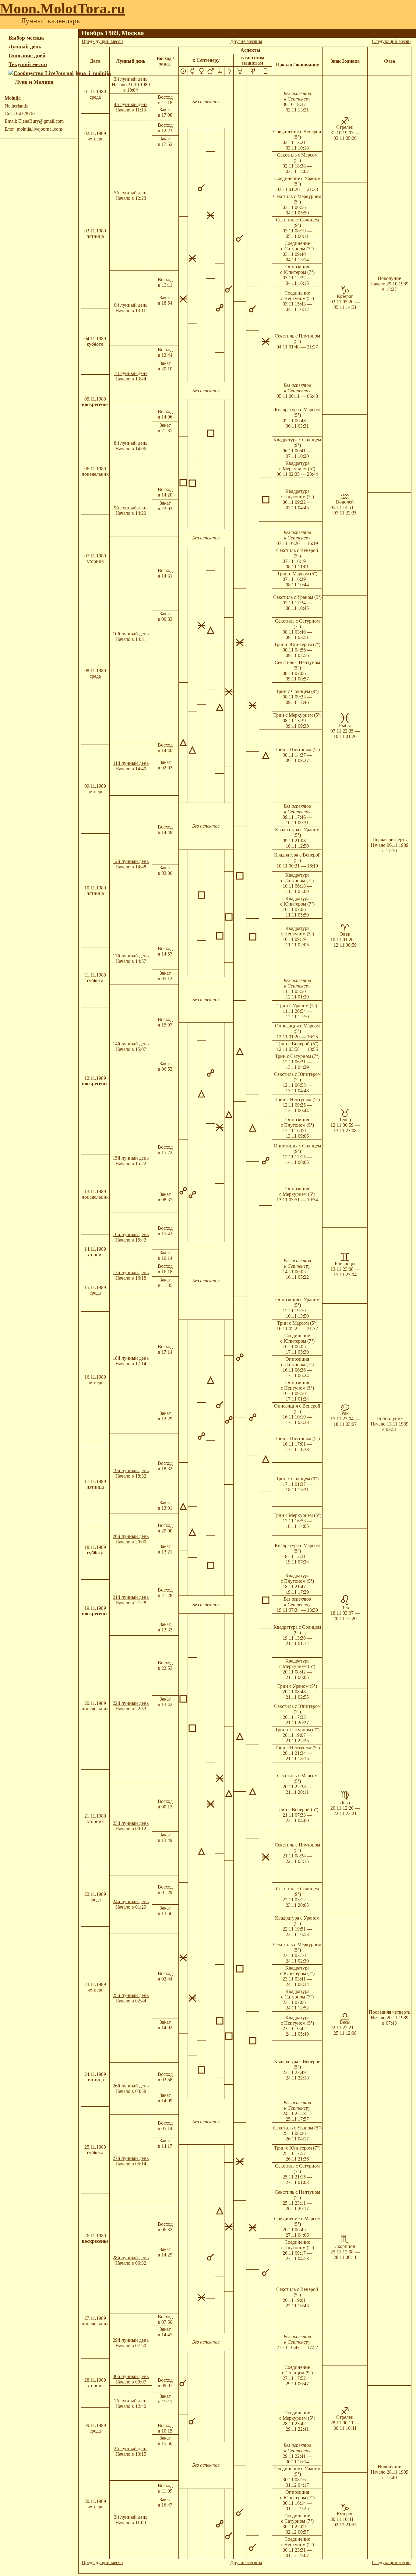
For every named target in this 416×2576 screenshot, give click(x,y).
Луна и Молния (34, 82)
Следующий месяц (391, 41)
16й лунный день (131, 1234)
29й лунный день (131, 2340)
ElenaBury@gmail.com (41, 121)
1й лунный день (131, 2401)
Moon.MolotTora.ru (63, 8)
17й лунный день (131, 1272)
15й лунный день (131, 1158)
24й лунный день (131, 1901)
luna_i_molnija (93, 73)
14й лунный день (131, 1044)
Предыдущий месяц (102, 41)
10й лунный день (131, 634)
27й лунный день (131, 2158)
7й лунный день (131, 373)
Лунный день (25, 47)
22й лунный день (131, 1703)
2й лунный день (131, 2449)
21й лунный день (131, 1597)
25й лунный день (131, 1995)
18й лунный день (131, 1358)
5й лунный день (131, 193)
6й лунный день (131, 305)
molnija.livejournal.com (39, 129)
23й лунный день (131, 1823)
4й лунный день (131, 104)
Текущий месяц (28, 64)
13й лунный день (131, 956)
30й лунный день (131, 2376)
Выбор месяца (26, 38)
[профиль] (12, 82)
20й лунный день (131, 1536)
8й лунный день (131, 443)
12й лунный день (131, 861)
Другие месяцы (246, 41)
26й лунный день (131, 2086)
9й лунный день (131, 508)
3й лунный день (131, 79)
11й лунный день (131, 763)
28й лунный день (131, 2258)
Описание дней (27, 55)
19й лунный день (131, 1470)
